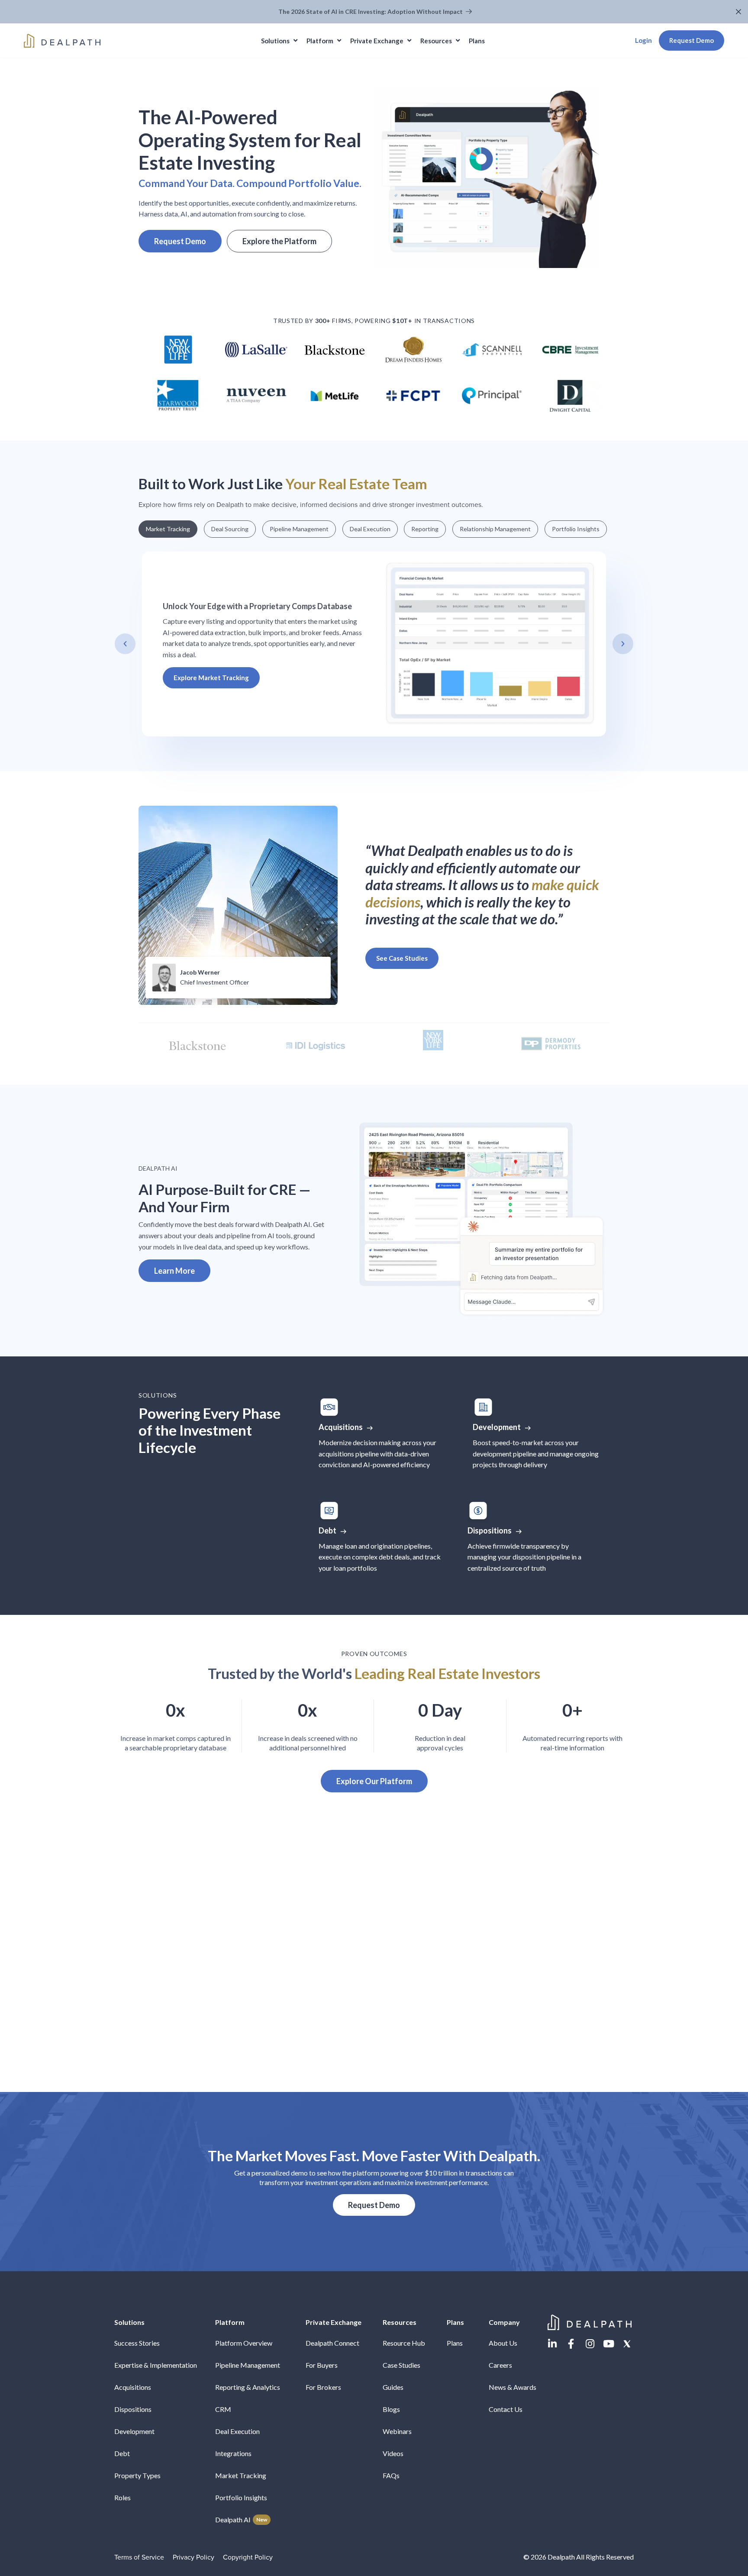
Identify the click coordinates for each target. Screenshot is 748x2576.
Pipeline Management (248, 2365)
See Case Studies (402, 958)
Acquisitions (133, 2387)
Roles (123, 2497)
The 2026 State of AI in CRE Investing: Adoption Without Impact (371, 11)
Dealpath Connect (332, 2343)
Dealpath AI (241, 2520)
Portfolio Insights (241, 2497)
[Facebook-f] (571, 2344)
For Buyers (322, 2365)
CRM (223, 2409)
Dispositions (133, 2409)
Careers (500, 2365)
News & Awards (513, 2387)
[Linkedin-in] (553, 2344)
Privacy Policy (193, 2557)
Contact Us (506, 2409)
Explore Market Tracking (211, 678)
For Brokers (323, 2387)
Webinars (397, 2431)
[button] (740, 12)
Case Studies (401, 2365)
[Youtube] (608, 2344)
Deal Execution (237, 2431)
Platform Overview (244, 2343)
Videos (393, 2453)
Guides (393, 2387)
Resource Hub (404, 2343)
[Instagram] (590, 2344)
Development (134, 2431)
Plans (455, 2343)
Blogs (391, 2409)
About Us (503, 2343)
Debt (122, 2453)
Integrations (233, 2453)
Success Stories (137, 2343)
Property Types (137, 2475)
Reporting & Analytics (248, 2387)
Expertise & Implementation (156, 2365)
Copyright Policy (248, 2557)
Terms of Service (139, 2557)
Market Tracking (241, 2475)
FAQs (391, 2475)
